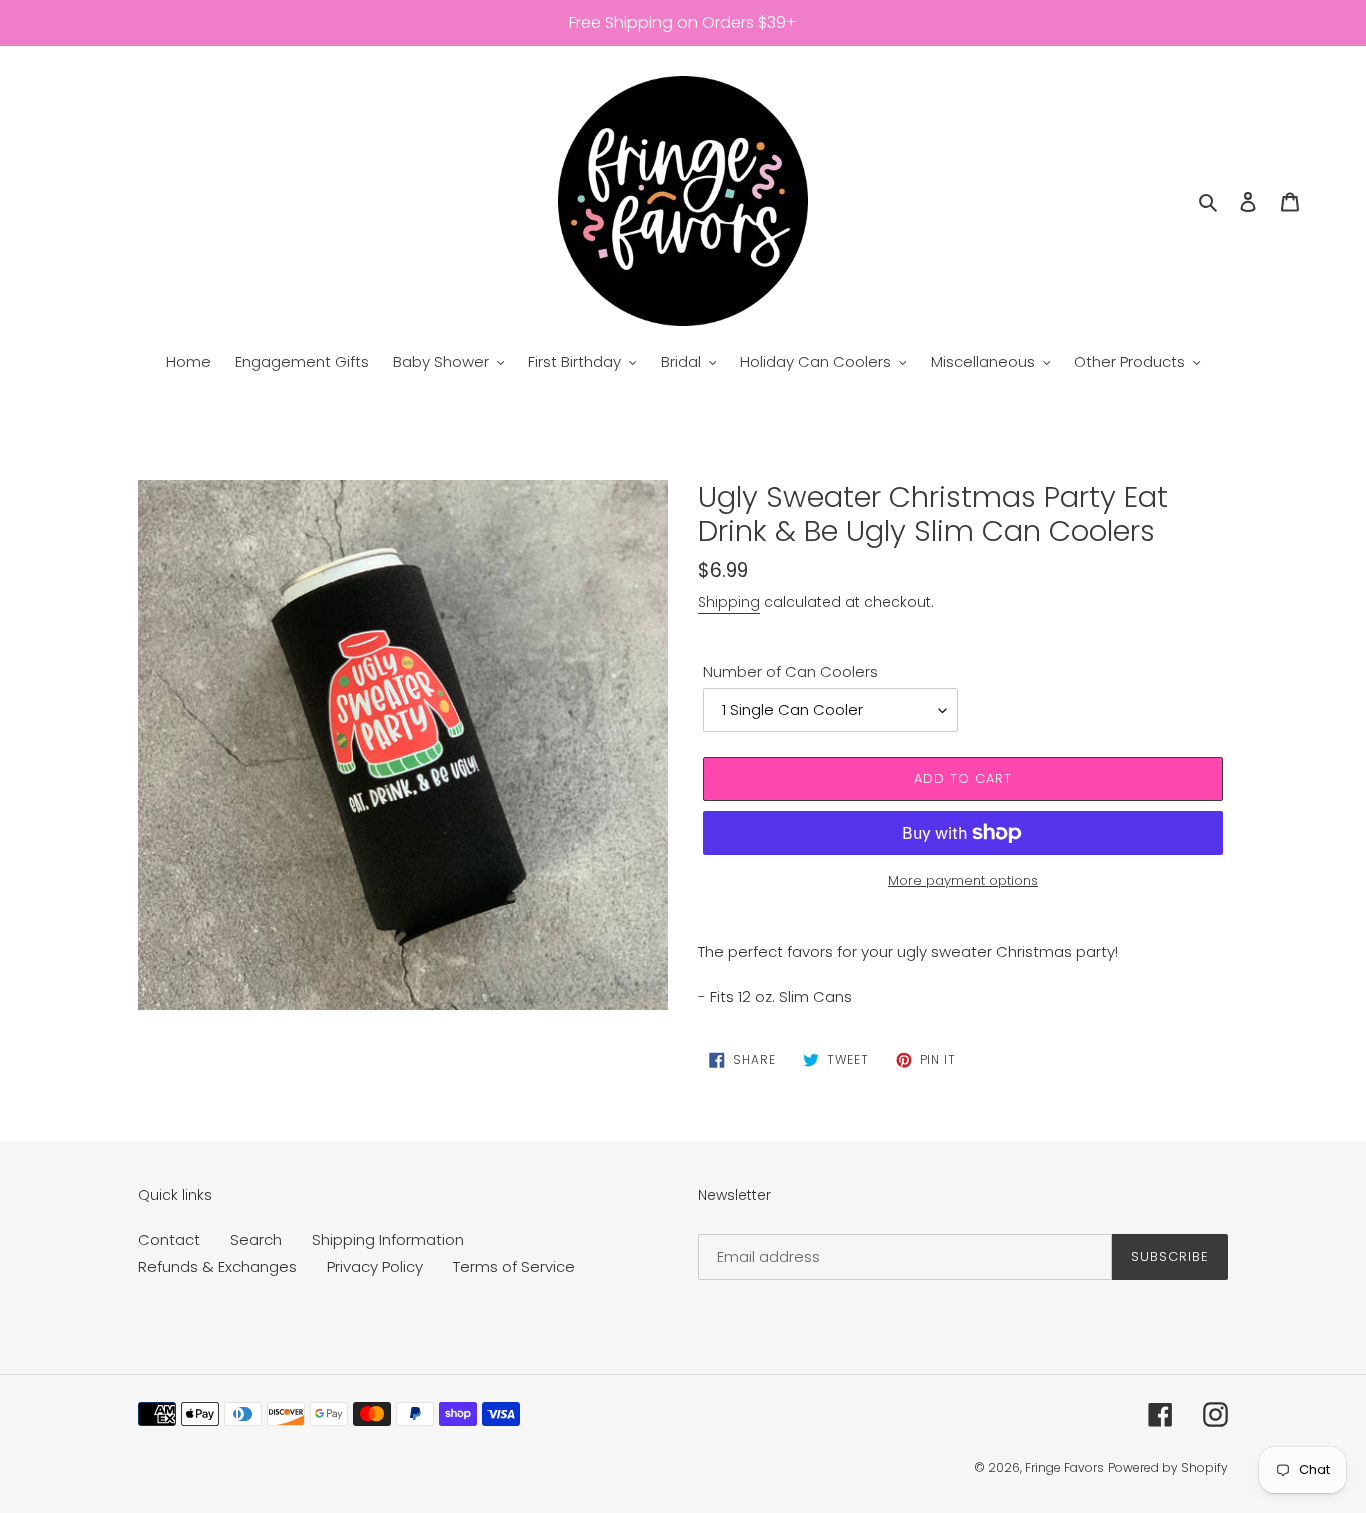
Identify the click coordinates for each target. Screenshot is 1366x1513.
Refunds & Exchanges (217, 1266)
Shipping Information (388, 1239)
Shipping (729, 602)
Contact (169, 1239)
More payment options (963, 880)
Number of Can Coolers (790, 671)
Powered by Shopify (1168, 1467)
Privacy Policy (375, 1266)
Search (256, 1239)
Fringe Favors (1064, 1467)
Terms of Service (514, 1266)
